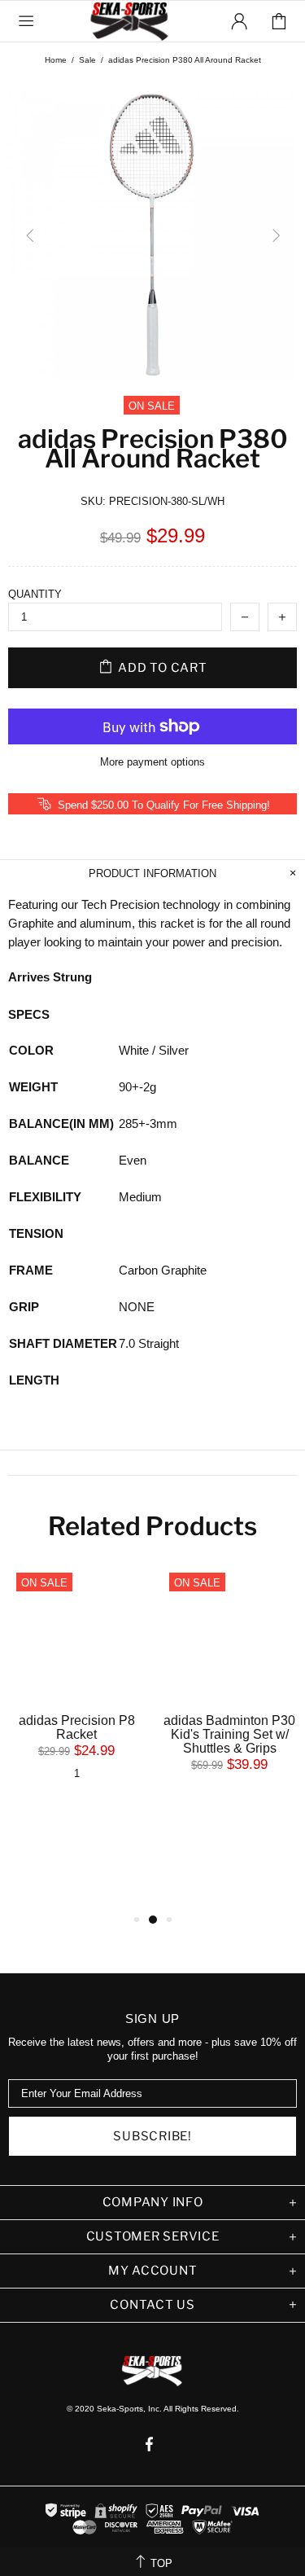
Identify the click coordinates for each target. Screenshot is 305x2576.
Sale (87, 60)
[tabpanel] (76, 1687)
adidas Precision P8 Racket (77, 1727)
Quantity (35, 594)
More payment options (152, 762)
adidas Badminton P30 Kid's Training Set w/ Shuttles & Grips (229, 1734)
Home (56, 60)
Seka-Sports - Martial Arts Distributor (131, 21)
